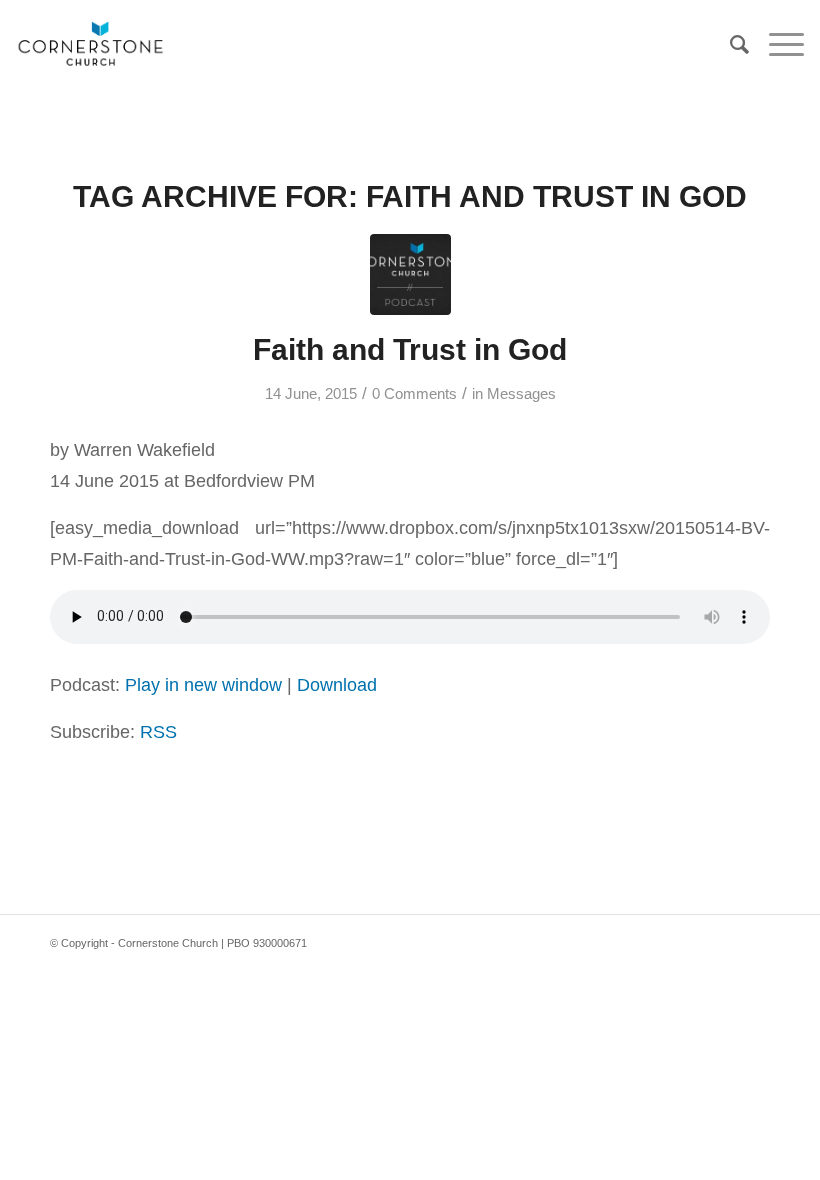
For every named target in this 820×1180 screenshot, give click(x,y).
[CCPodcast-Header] (410, 274)
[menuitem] (729, 45)
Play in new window (203, 684)
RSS (158, 731)
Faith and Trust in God (410, 349)
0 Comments (414, 394)
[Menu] (776, 45)
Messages (521, 394)
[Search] (729, 45)
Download (337, 684)
